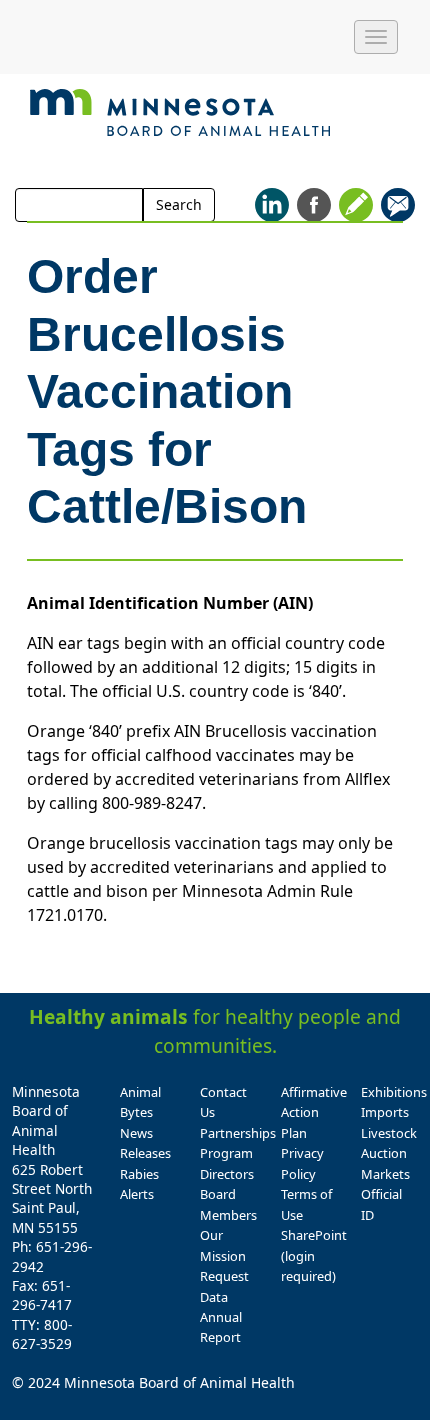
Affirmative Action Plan (314, 1112)
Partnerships (238, 1133)
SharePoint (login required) (314, 1255)
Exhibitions (394, 1092)
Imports (385, 1112)
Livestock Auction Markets (389, 1153)
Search (179, 204)
